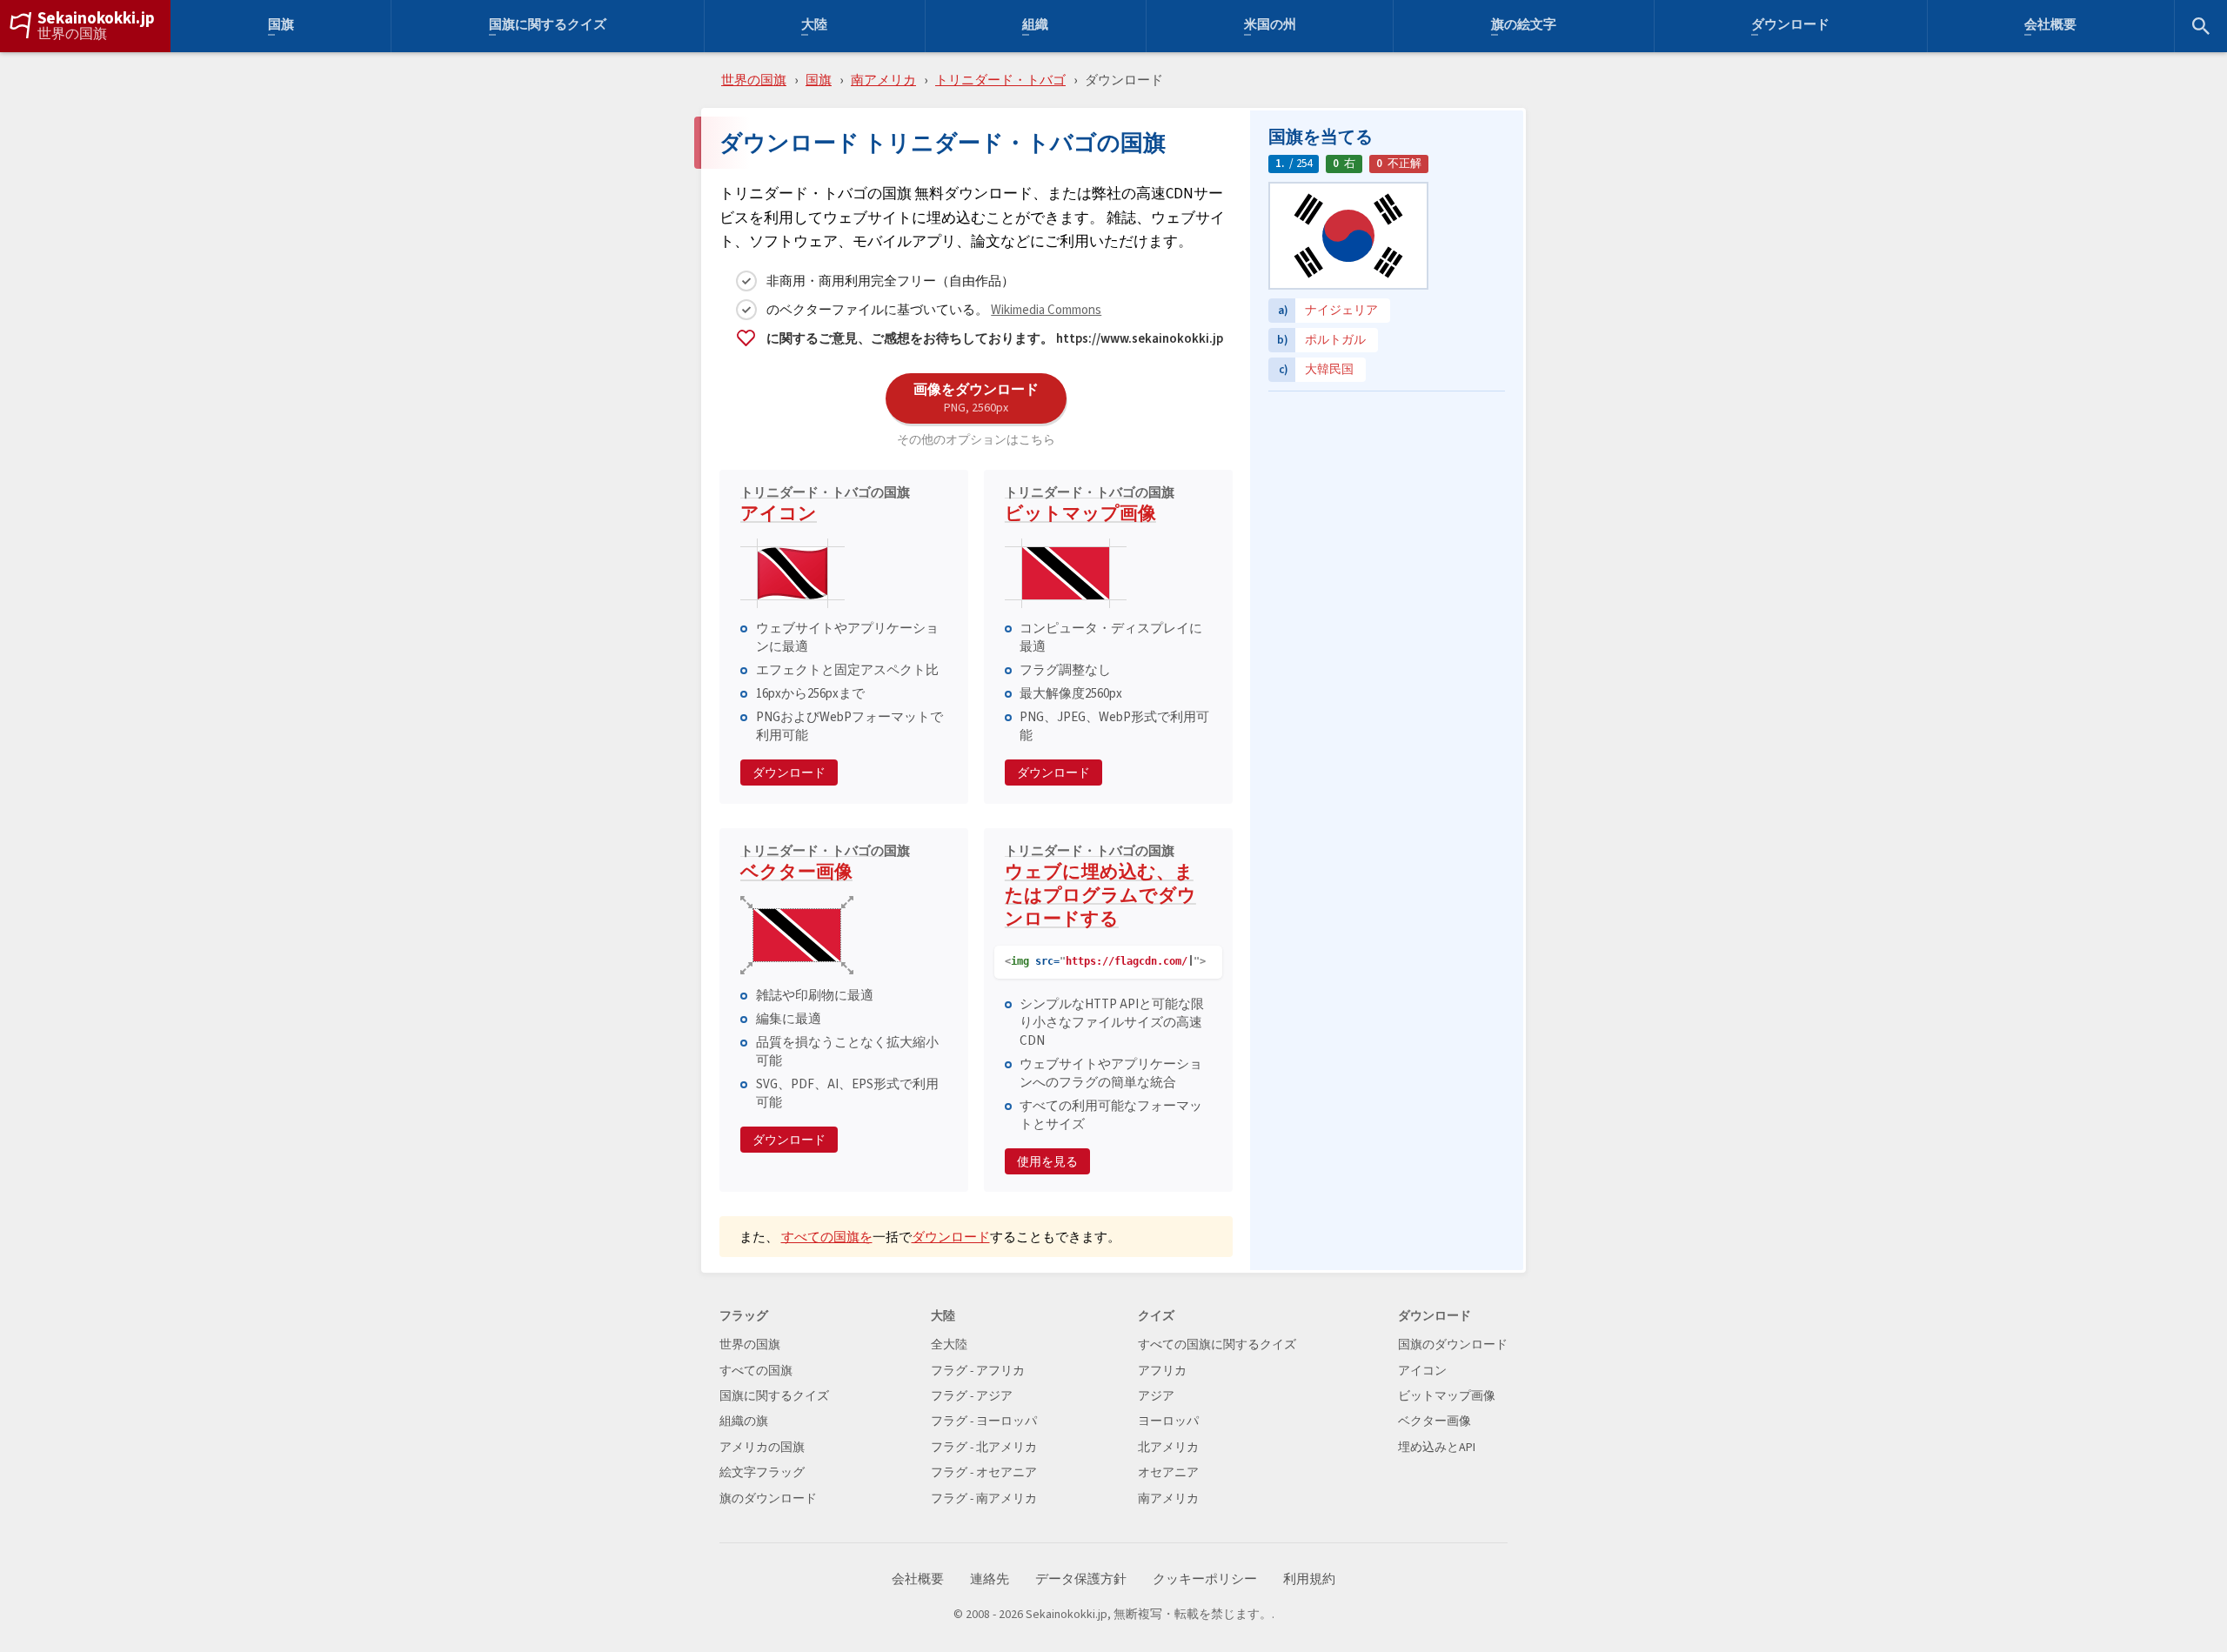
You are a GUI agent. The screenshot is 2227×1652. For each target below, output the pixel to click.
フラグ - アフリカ (978, 1371)
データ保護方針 (1081, 1579)
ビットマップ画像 (1090, 506)
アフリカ (1162, 1371)
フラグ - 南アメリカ (984, 1498)
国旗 (281, 27)
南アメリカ (883, 80)
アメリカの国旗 (762, 1447)
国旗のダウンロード (1453, 1344)
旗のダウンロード (768, 1498)
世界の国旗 (72, 34)
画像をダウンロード (976, 398)
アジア (1156, 1396)
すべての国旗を (827, 1237)
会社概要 (2050, 27)
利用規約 (1309, 1579)
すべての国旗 (756, 1371)
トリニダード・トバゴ (1000, 80)
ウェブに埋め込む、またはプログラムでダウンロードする (1100, 888)
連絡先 (990, 1579)
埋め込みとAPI (1437, 1447)
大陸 (814, 27)
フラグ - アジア (972, 1396)
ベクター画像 (825, 865)
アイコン (825, 506)
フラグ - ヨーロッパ (984, 1421)
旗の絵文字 (1524, 27)
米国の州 (1270, 27)
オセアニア (1168, 1472)
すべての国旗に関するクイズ (1217, 1344)
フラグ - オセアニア (984, 1472)
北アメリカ (1168, 1447)
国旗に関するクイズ (548, 27)
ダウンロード (1790, 27)
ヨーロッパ (1168, 1421)
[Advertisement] (1387, 509)
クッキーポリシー (1205, 1579)
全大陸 (949, 1344)
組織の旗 (744, 1421)
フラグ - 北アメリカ (984, 1447)
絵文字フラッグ (762, 1472)
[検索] (2201, 26)
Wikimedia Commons (1046, 309)
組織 (1035, 27)
